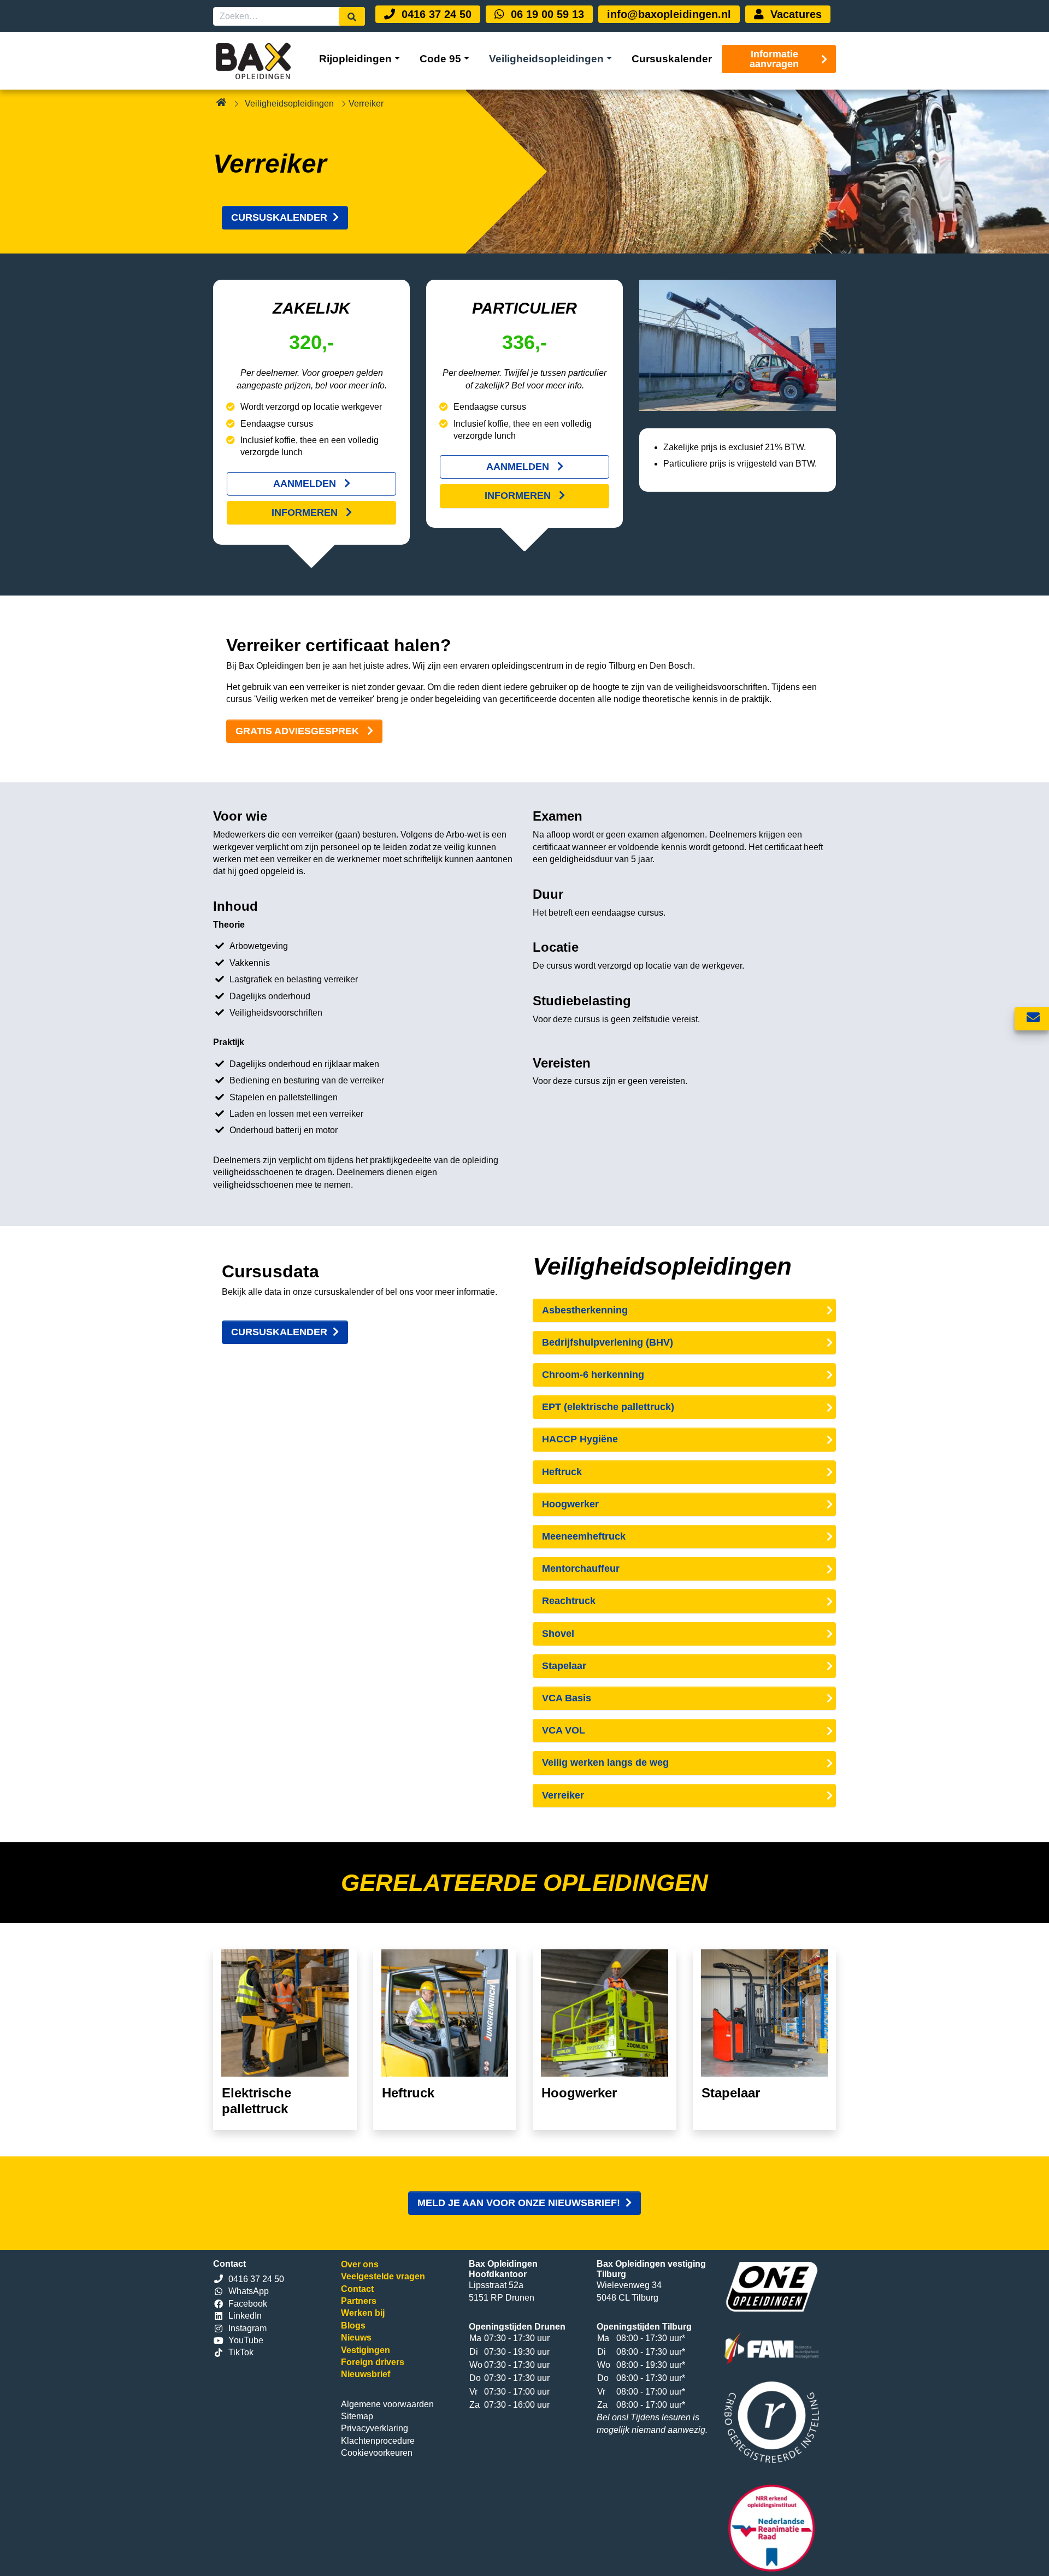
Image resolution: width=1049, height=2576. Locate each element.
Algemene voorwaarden (387, 2404)
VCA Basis (567, 1698)
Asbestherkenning (585, 1310)
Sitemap (357, 2416)
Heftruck (562, 1472)
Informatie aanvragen (774, 59)
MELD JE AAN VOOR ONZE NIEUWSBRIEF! (519, 2203)
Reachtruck (569, 1601)
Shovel (558, 1634)
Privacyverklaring (375, 2428)
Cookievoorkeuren (377, 2453)
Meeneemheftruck (584, 1536)
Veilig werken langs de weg (605, 1762)
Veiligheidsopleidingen (289, 104)
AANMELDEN (306, 484)
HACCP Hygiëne (580, 1439)
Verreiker (563, 1795)
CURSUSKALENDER (279, 217)
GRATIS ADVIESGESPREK (299, 731)
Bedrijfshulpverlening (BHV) (608, 1342)
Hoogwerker (570, 1504)
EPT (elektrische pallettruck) (608, 1407)
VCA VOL (564, 1730)
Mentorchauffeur (581, 1569)
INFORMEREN (306, 512)
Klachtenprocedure (378, 2441)
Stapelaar (564, 1666)
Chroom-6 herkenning (593, 1375)
